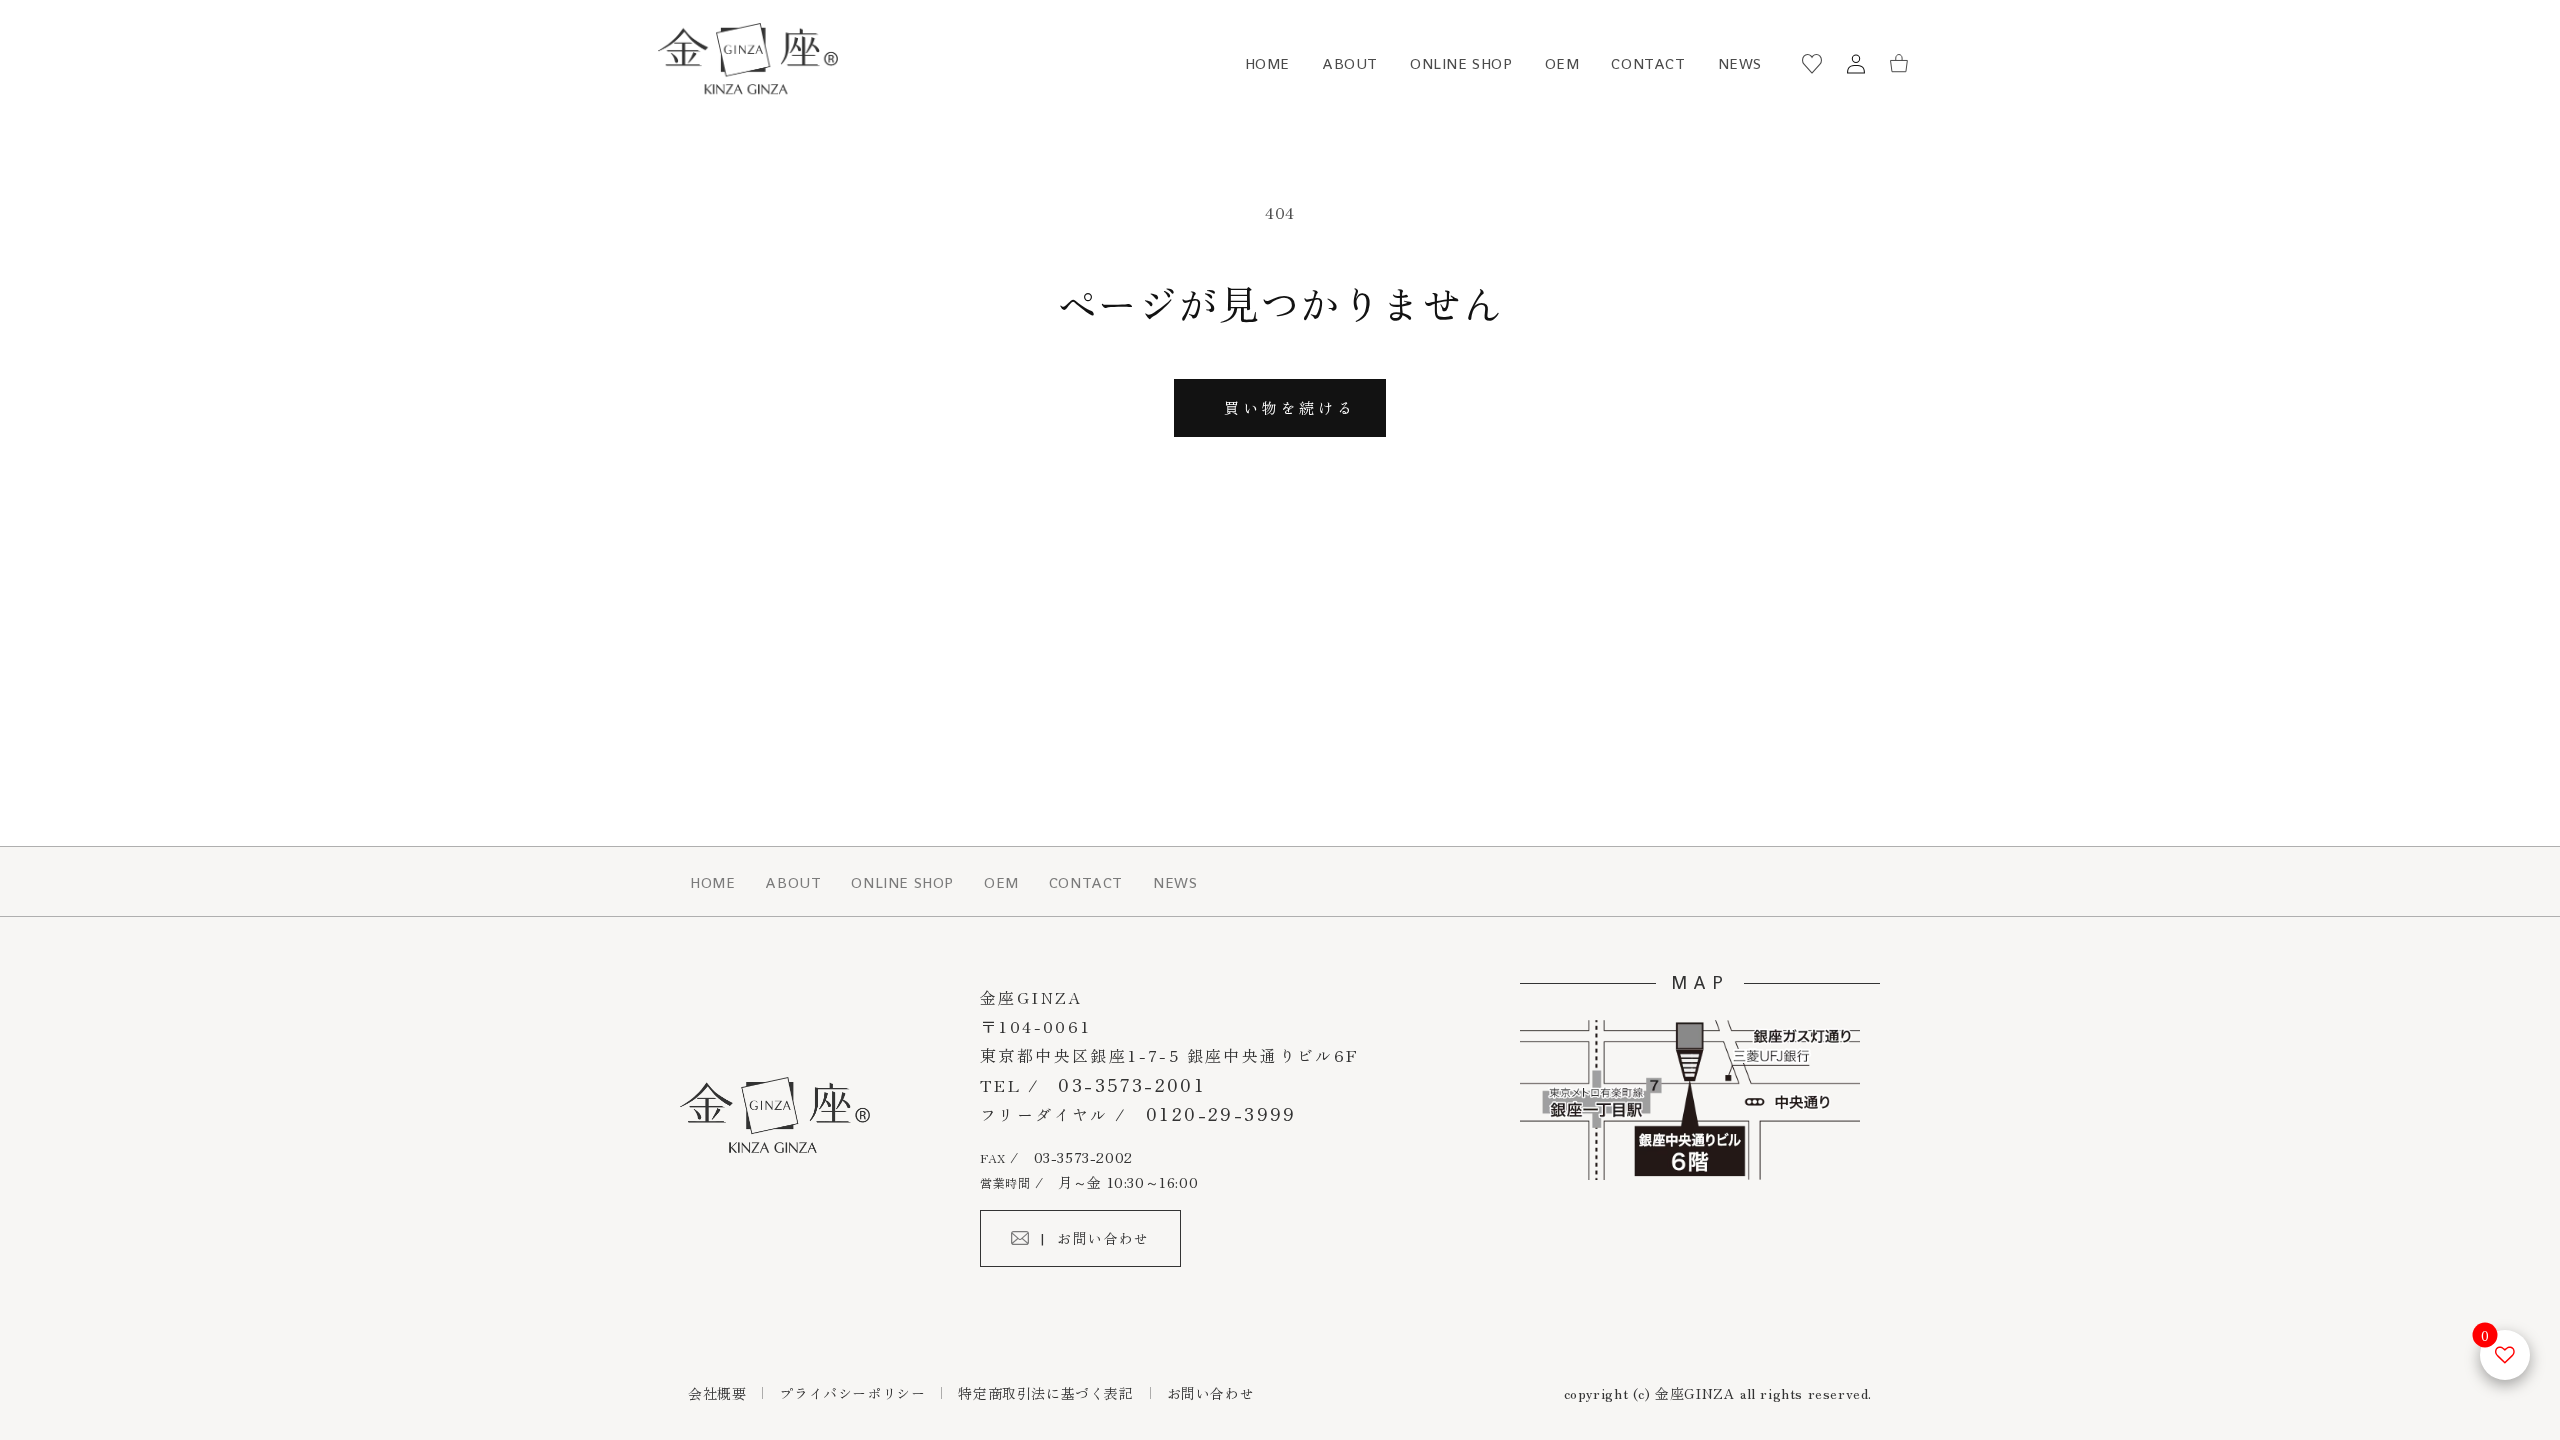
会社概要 (717, 1393)
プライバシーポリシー (852, 1393)
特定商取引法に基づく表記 (1045, 1393)
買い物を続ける (1289, 407)
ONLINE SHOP (1461, 63)
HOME (1267, 63)
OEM (1562, 63)
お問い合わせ (1211, 1393)
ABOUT (1350, 63)
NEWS (1740, 63)
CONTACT (1648, 63)
